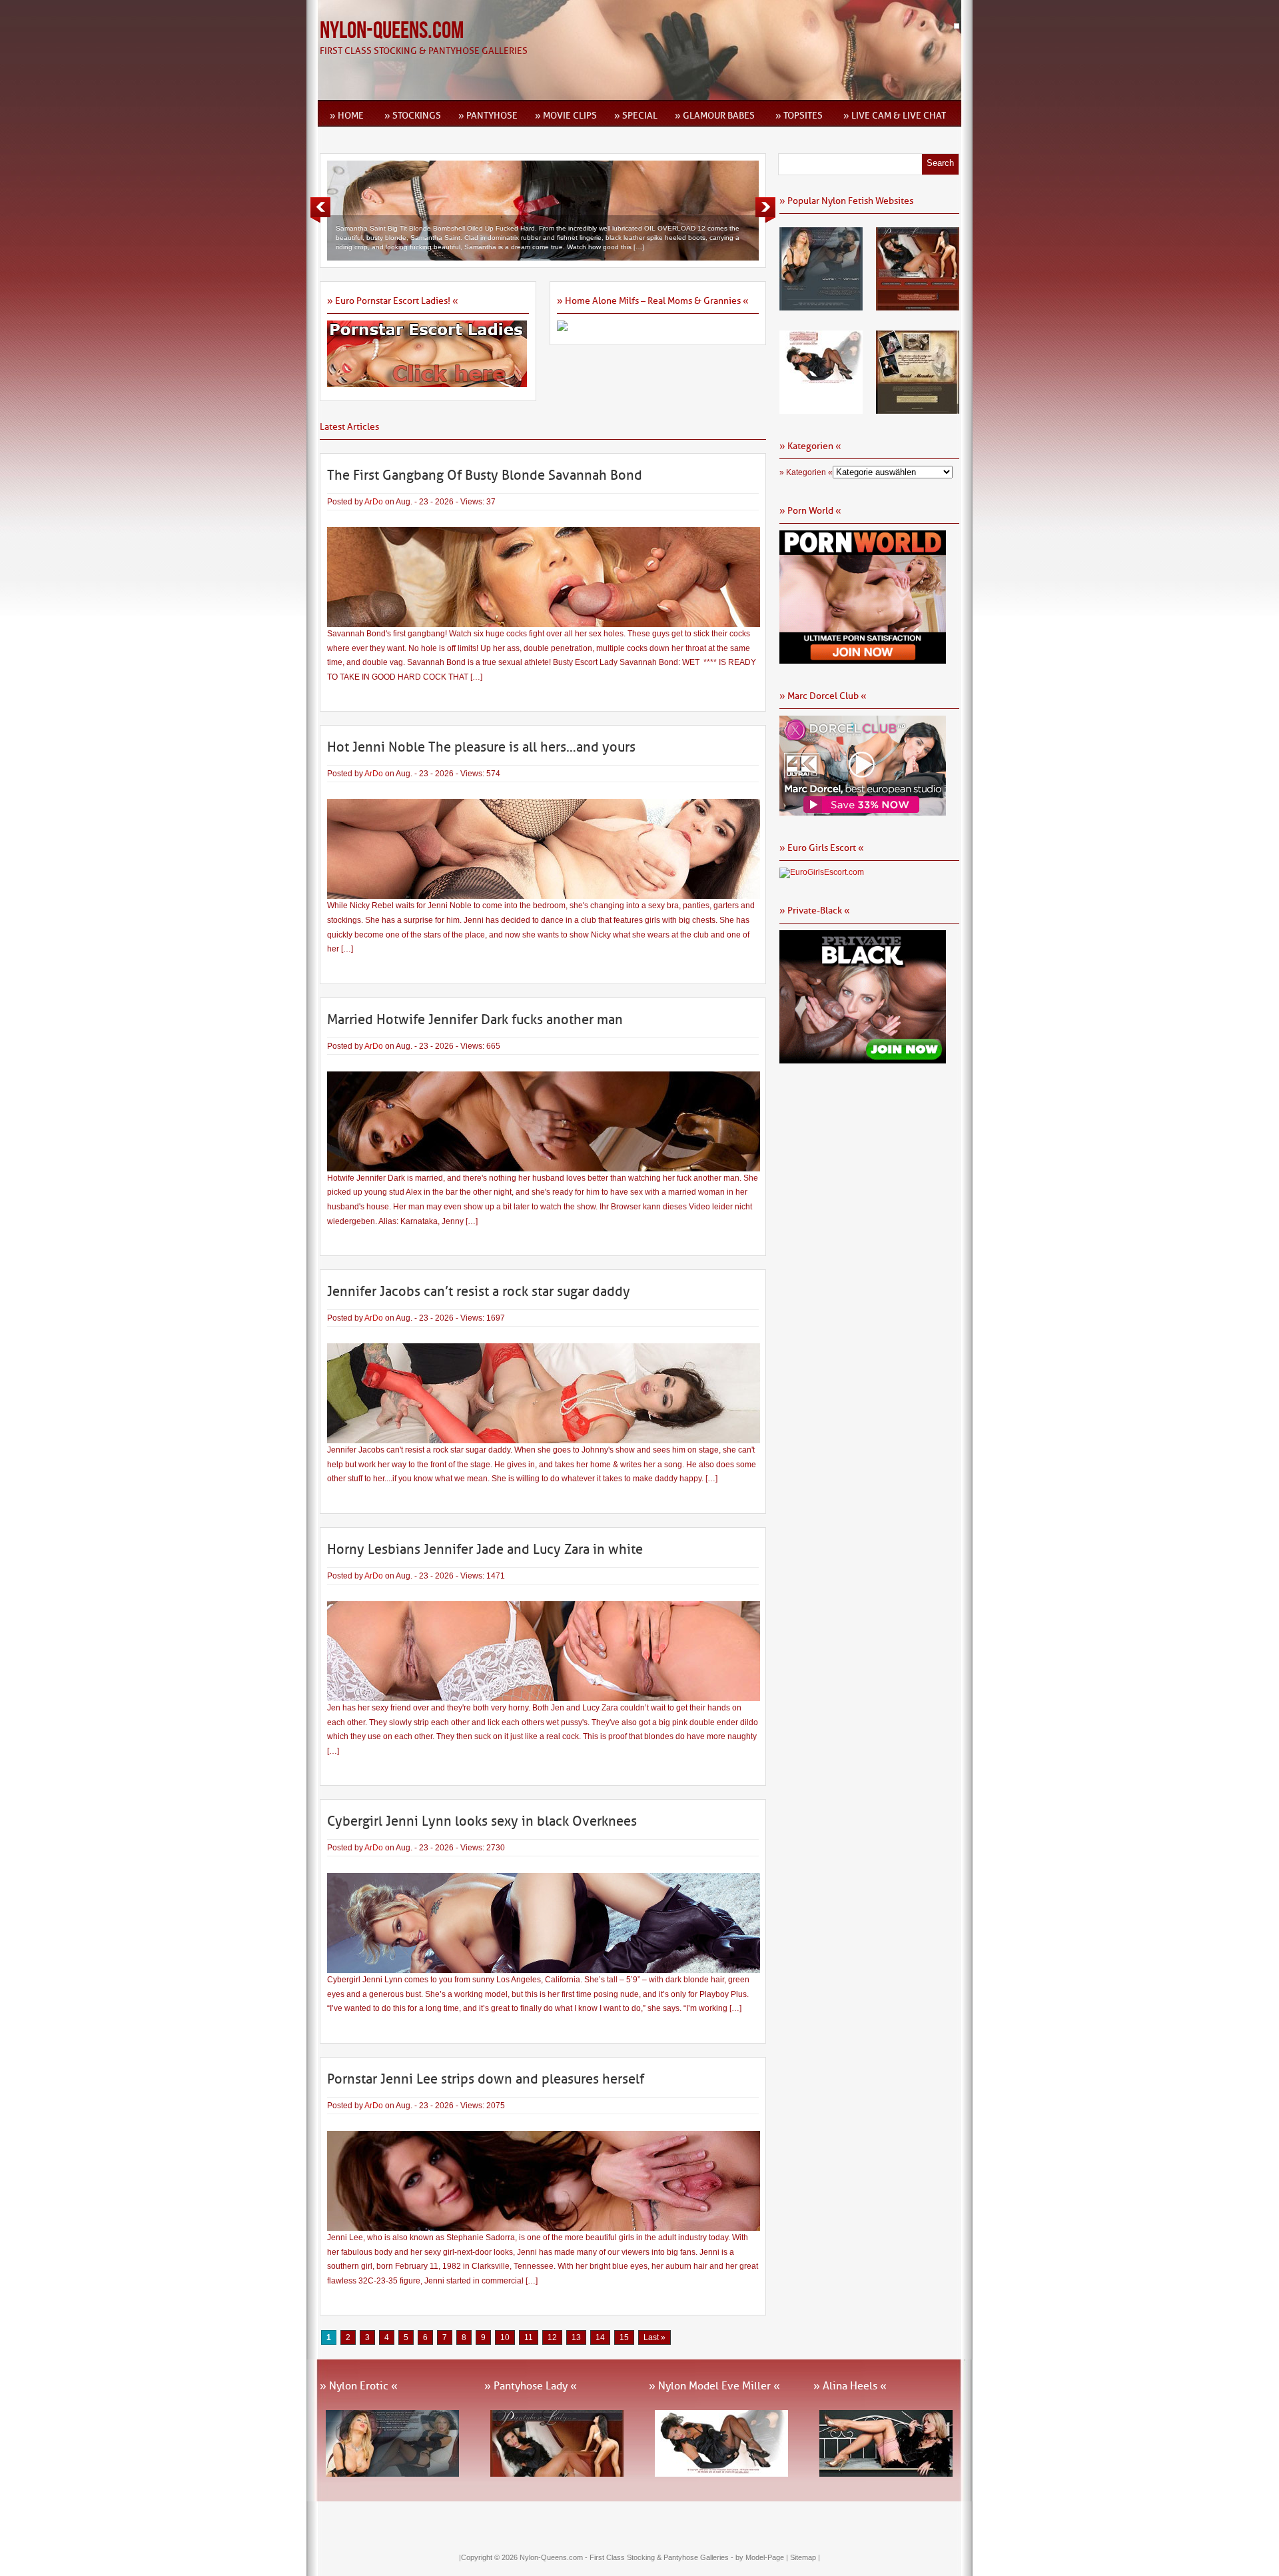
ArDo (374, 502)
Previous (320, 210)
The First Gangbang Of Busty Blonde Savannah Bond (485, 475)
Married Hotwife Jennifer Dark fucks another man (475, 1019)
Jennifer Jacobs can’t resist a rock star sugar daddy (479, 1291)
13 (576, 2337)
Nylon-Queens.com (392, 31)
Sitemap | (805, 2557)
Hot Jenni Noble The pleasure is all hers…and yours (481, 747)
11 (529, 2337)
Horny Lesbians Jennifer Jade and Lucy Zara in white (485, 1549)
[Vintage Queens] (918, 409)
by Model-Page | (763, 2557)
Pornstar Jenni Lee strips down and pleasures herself (486, 2079)
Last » (654, 2337)
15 (624, 2337)
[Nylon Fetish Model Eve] (821, 409)
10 (505, 2337)
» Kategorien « (806, 472)
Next (765, 210)
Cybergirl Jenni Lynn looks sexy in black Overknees (482, 1821)
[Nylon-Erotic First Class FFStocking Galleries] (821, 306)
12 (552, 2337)
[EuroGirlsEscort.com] (822, 872)
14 (600, 2337)
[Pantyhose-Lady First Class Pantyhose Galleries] (918, 306)
